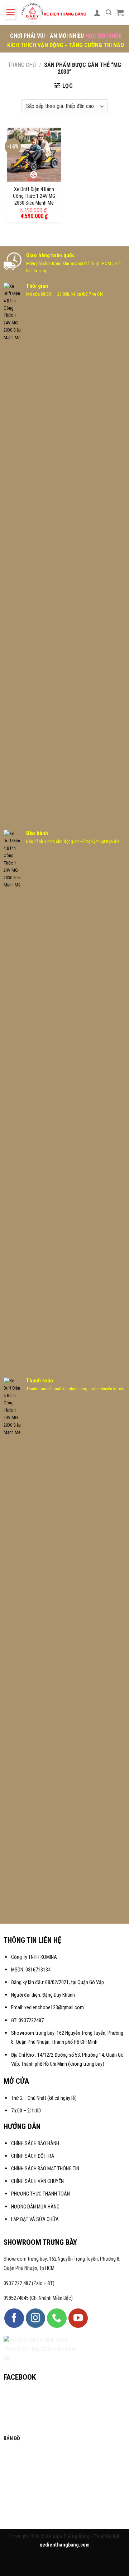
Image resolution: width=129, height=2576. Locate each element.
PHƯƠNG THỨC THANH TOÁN (40, 2194)
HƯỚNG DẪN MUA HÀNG (35, 2207)
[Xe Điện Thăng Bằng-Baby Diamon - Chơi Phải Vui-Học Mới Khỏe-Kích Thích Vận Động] (54, 13)
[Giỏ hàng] (120, 13)
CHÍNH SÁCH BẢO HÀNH (36, 2144)
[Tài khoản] (97, 13)
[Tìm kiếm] (109, 12)
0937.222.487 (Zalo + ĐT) (29, 2283)
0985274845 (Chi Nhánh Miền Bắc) (38, 2298)
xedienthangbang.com (65, 2545)
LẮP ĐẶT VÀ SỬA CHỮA (35, 2219)
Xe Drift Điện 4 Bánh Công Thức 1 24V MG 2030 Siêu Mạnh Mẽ (34, 196)
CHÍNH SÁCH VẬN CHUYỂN (37, 2181)
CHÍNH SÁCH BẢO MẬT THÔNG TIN (45, 2169)
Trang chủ (22, 65)
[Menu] (10, 13)
